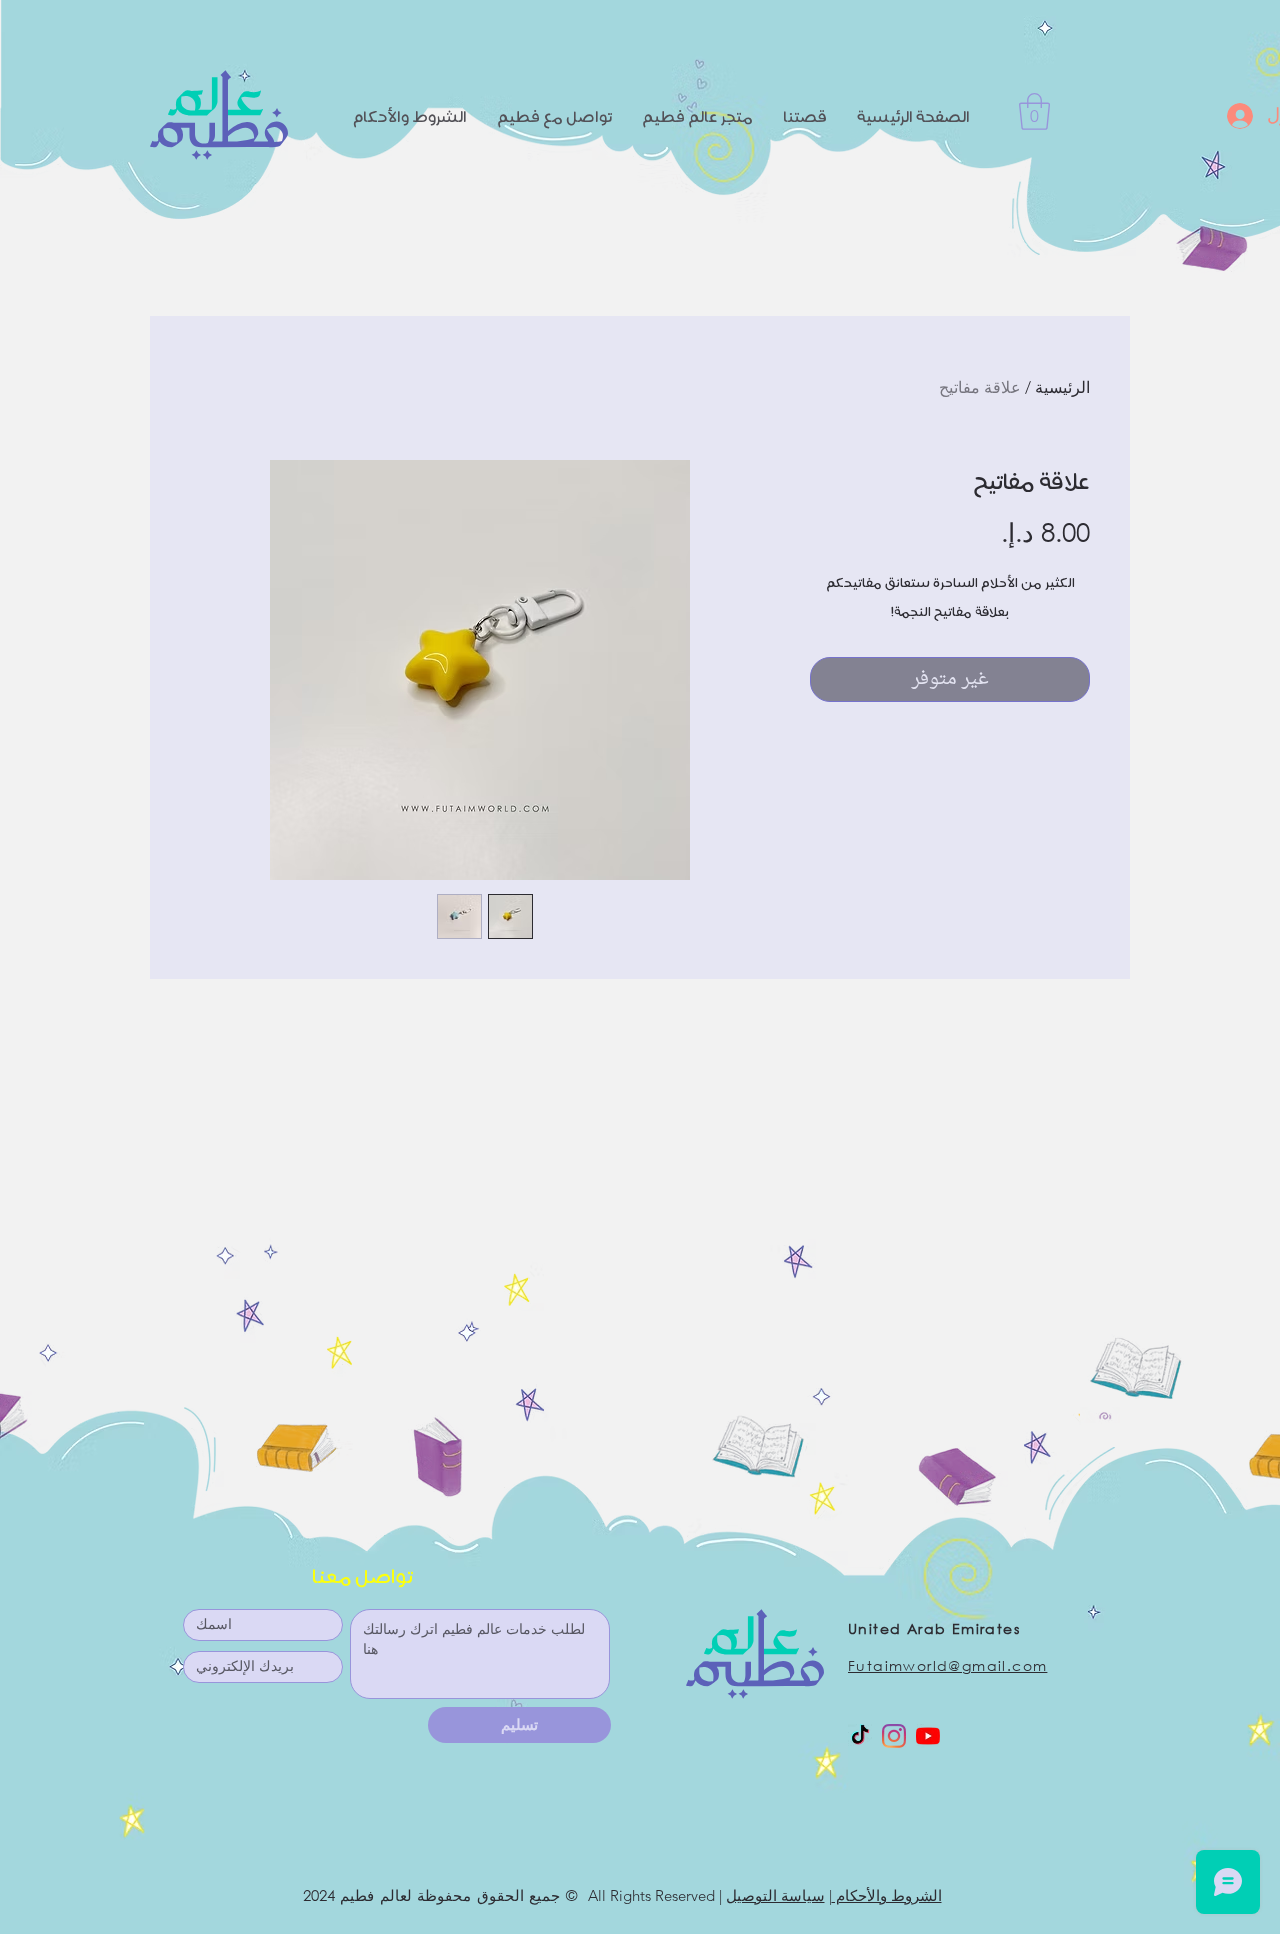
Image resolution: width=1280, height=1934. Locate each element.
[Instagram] (894, 1736)
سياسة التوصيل (775, 1895)
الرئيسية (1062, 387)
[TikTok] (860, 1736)
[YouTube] (928, 1736)
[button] (1034, 111)
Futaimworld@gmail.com (947, 1665)
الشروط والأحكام (887, 1895)
